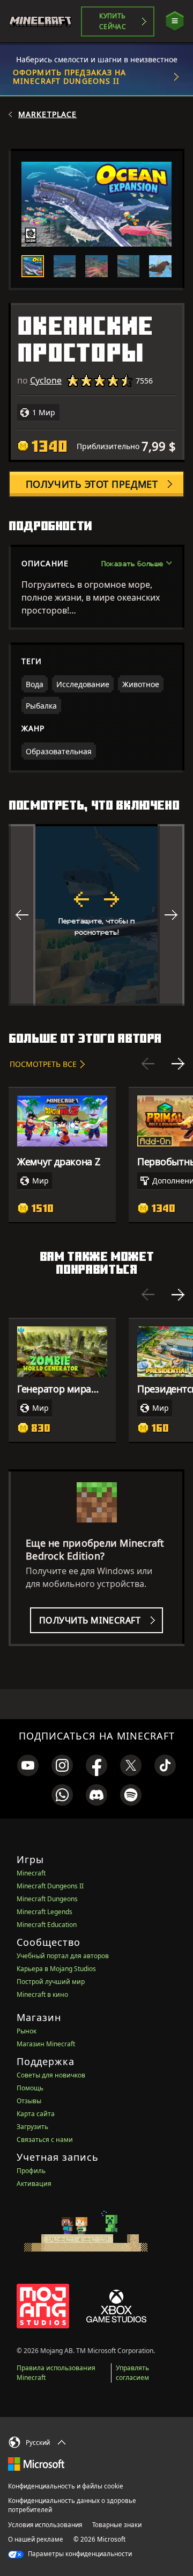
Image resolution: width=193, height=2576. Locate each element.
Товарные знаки (117, 2525)
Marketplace (47, 114)
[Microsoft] (36, 2463)
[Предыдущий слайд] (148, 1064)
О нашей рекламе (36, 2539)
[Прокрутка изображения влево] (22, 915)
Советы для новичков (51, 2075)
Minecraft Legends (44, 1912)
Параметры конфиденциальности (79, 2554)
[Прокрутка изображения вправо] (171, 915)
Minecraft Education (47, 1925)
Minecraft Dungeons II (50, 1886)
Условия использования (45, 2525)
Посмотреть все (43, 1064)
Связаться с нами (45, 2140)
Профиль (31, 2171)
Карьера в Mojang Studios (56, 1969)
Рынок (27, 2031)
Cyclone (46, 380)
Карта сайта (36, 2114)
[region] (96, 915)
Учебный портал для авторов (63, 1956)
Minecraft (31, 1873)
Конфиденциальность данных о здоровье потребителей (72, 2505)
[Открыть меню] (175, 21)
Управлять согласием (132, 2373)
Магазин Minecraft (46, 2044)
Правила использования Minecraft (56, 2373)
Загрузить (32, 2127)
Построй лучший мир (51, 1982)
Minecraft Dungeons (47, 1899)
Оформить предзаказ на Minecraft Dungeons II (70, 77)
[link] (28, 1765)
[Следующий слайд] (178, 1064)
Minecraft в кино (42, 1994)
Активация (34, 2184)
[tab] (33, 266)
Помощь (30, 2088)
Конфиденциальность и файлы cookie (66, 2486)
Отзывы (29, 2101)
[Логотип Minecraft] (45, 21)
